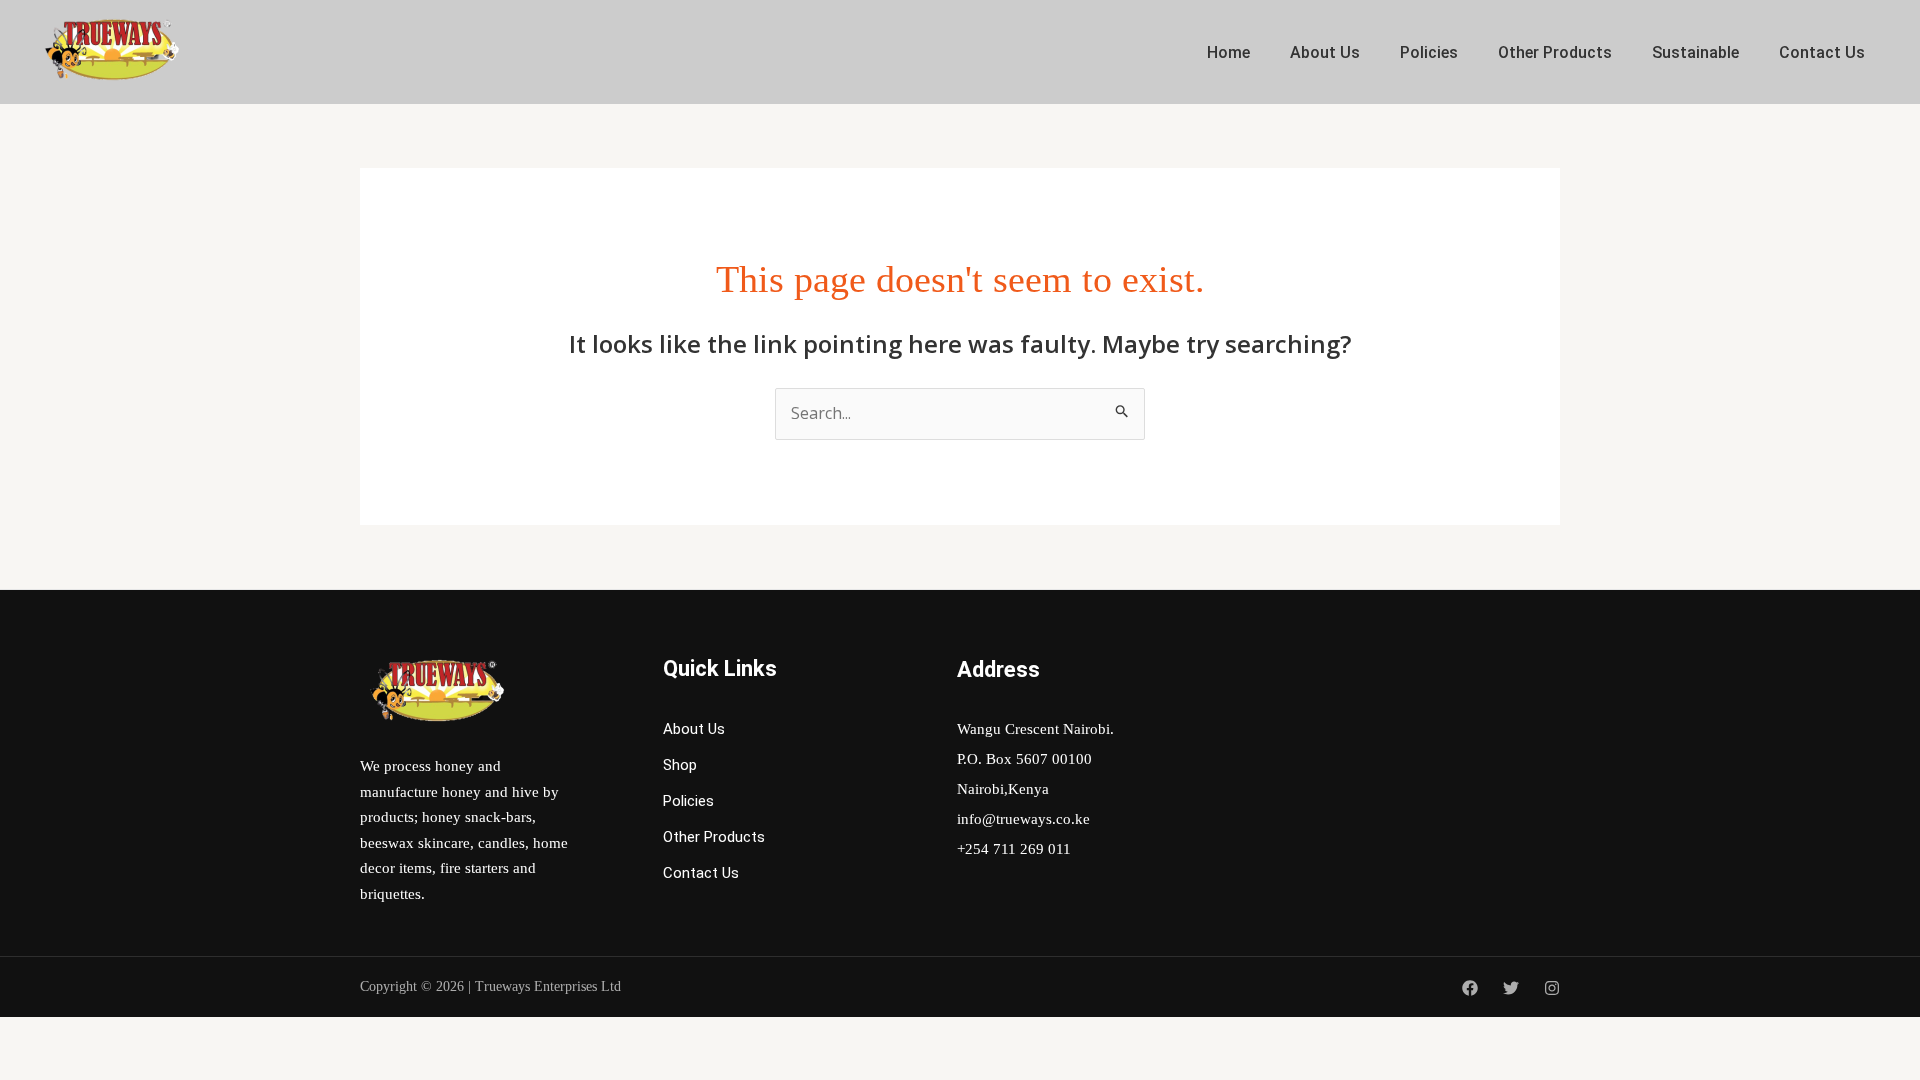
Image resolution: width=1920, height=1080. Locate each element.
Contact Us (1822, 52)
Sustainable (1695, 52)
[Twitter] (1511, 988)
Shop (680, 765)
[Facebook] (1470, 988)
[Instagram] (1552, 988)
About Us (1325, 52)
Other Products (1555, 52)
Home (1228, 52)
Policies (1429, 52)
